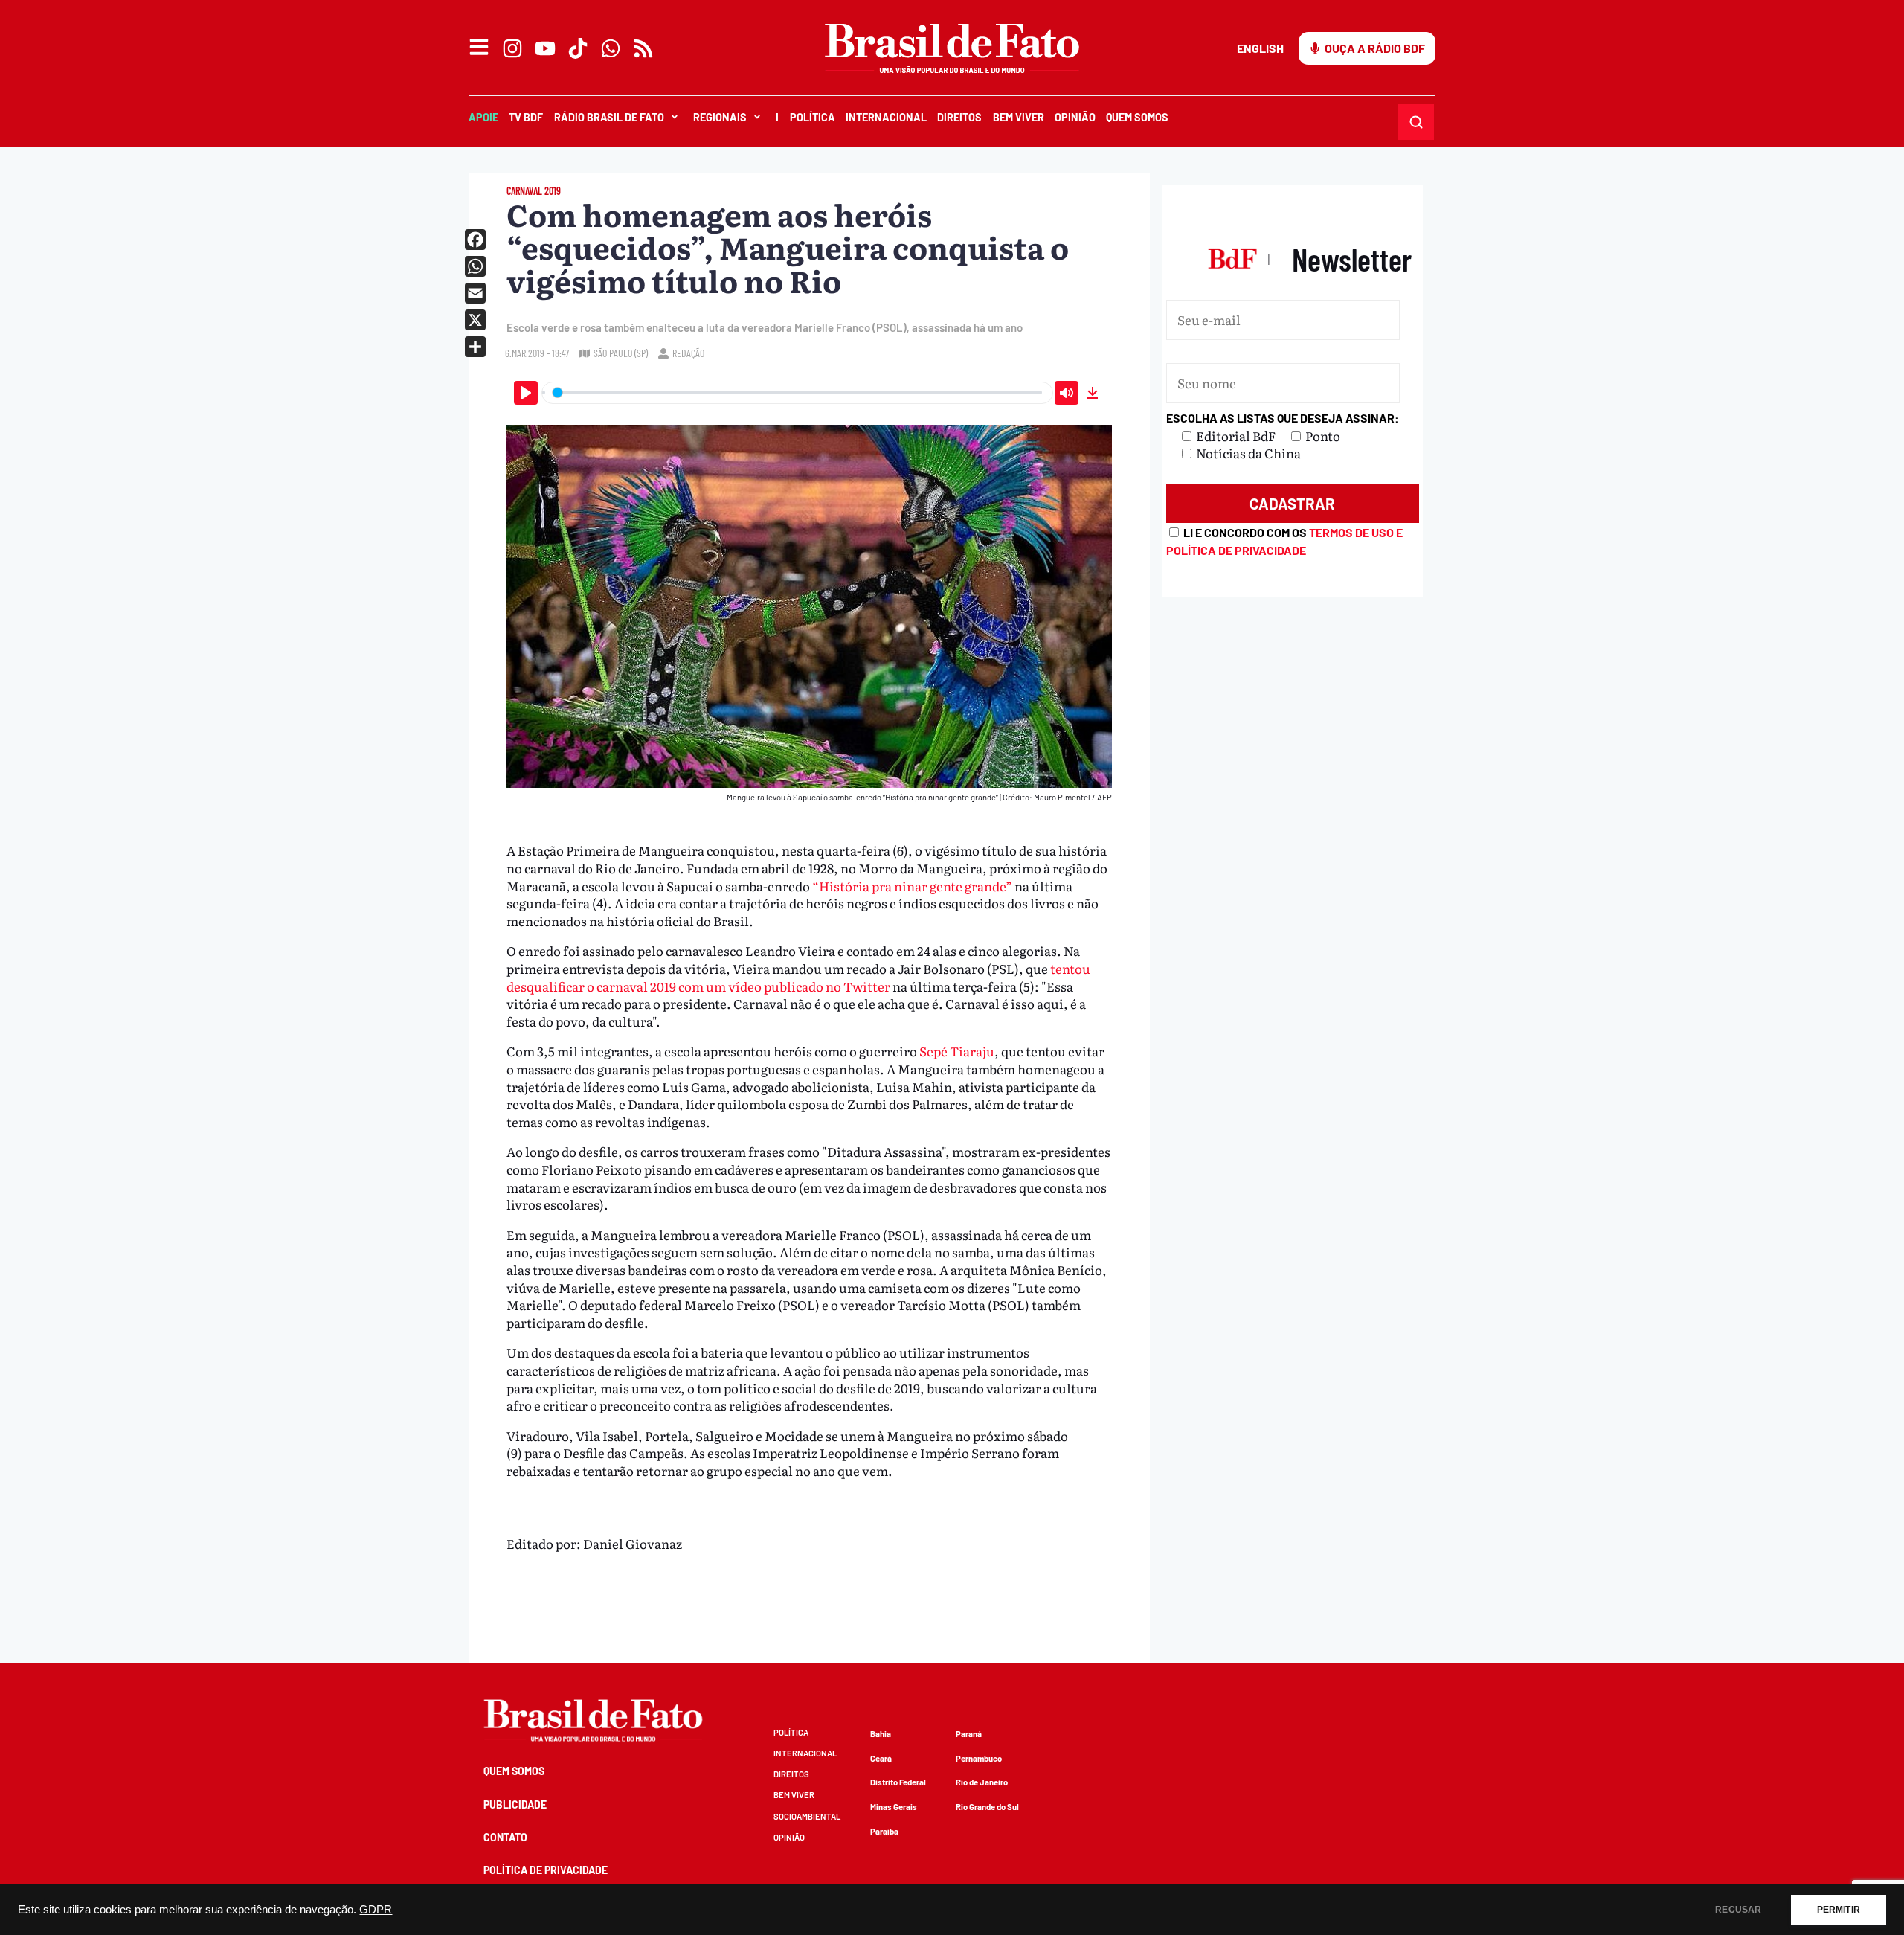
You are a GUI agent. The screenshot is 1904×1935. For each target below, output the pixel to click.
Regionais (720, 117)
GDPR (376, 1910)
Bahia (881, 1734)
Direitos (959, 117)
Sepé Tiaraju (957, 1051)
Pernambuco (979, 1758)
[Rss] (643, 48)
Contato (505, 1837)
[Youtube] (545, 48)
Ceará (881, 1758)
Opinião (1075, 117)
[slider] (797, 393)
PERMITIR (1839, 1910)
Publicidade (515, 1804)
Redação (688, 353)
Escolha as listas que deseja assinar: (1283, 418)
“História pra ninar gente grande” (912, 886)
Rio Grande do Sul (987, 1807)
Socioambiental (807, 1816)
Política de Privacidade (546, 1870)
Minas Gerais (894, 1807)
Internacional (886, 117)
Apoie (483, 117)
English (1260, 48)
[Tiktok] (578, 48)
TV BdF (526, 117)
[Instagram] (512, 48)
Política (813, 117)
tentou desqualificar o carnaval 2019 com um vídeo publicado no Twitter (798, 977)
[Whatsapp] (611, 48)
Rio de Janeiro (982, 1782)
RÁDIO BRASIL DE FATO (609, 117)
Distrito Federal (898, 1782)
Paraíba (884, 1831)
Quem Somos (1137, 117)
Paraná (969, 1734)
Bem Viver (1019, 117)
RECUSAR (1738, 1910)
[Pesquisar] (1416, 122)
